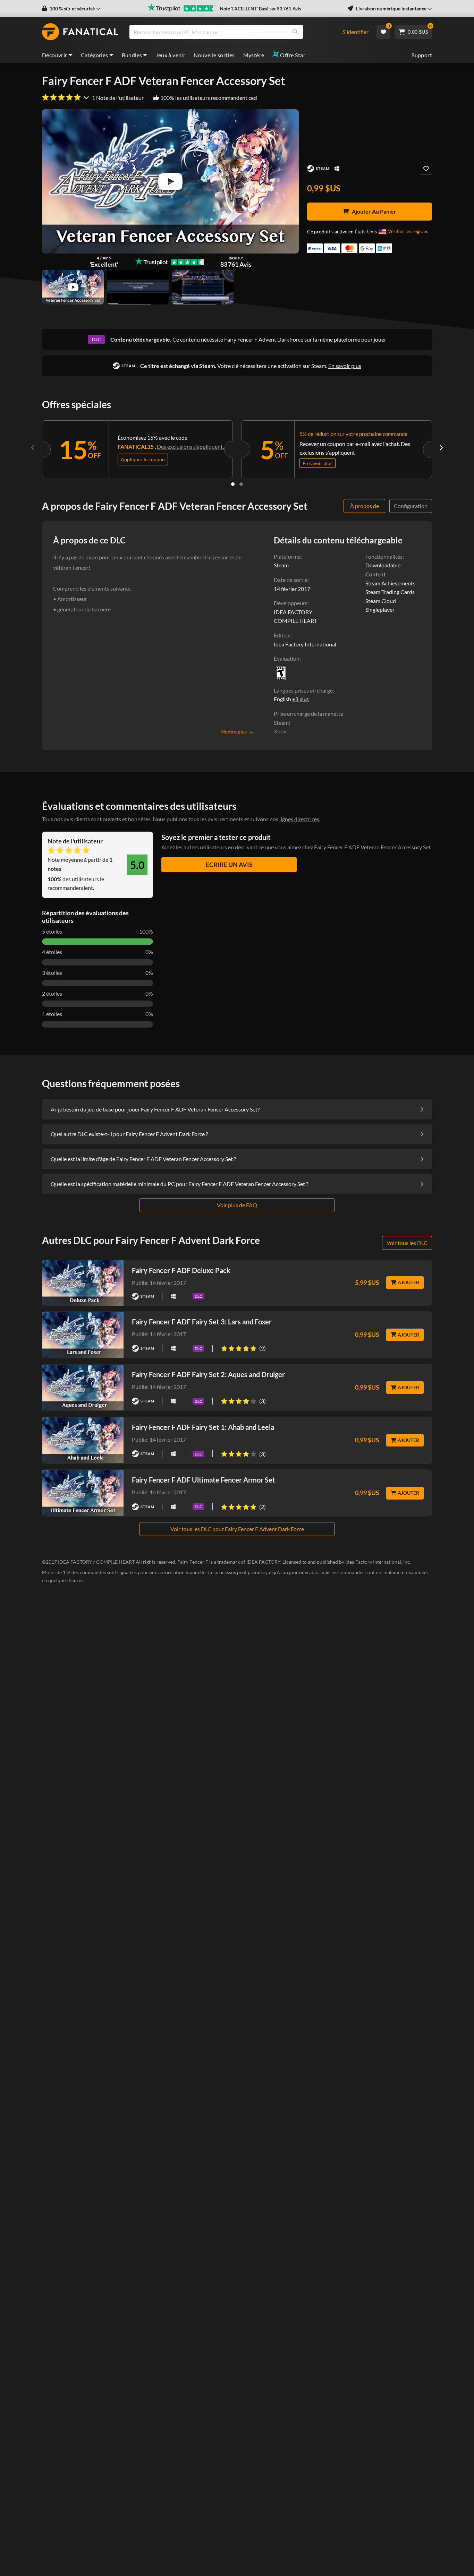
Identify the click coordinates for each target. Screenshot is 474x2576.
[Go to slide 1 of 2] (233, 484)
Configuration (411, 506)
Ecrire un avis (229, 865)
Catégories (95, 55)
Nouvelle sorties (214, 55)
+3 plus (301, 699)
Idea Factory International (305, 644)
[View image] (73, 287)
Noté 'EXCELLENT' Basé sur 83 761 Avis (261, 9)
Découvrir (55, 55)
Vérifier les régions (408, 231)
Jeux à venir (170, 55)
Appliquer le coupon (143, 459)
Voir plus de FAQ (237, 1205)
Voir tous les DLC (407, 1243)
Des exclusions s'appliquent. (190, 446)
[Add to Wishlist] (426, 169)
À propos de (365, 506)
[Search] (295, 32)
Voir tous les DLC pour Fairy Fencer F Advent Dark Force (237, 1529)
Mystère (254, 55)
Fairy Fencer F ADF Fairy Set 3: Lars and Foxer (202, 1322)
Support (422, 55)
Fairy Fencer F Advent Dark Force (264, 339)
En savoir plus (345, 366)
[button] (71, 9)
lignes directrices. (300, 819)
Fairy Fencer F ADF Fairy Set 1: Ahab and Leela (203, 1427)
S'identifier (355, 32)
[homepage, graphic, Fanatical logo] (80, 32)
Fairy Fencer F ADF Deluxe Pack (181, 1270)
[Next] (441, 448)
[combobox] (232, 32)
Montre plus (234, 732)
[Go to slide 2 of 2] (241, 484)
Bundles (132, 55)
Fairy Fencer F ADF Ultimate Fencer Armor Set (204, 1480)
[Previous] (33, 448)
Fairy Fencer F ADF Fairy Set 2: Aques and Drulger (208, 1374)
